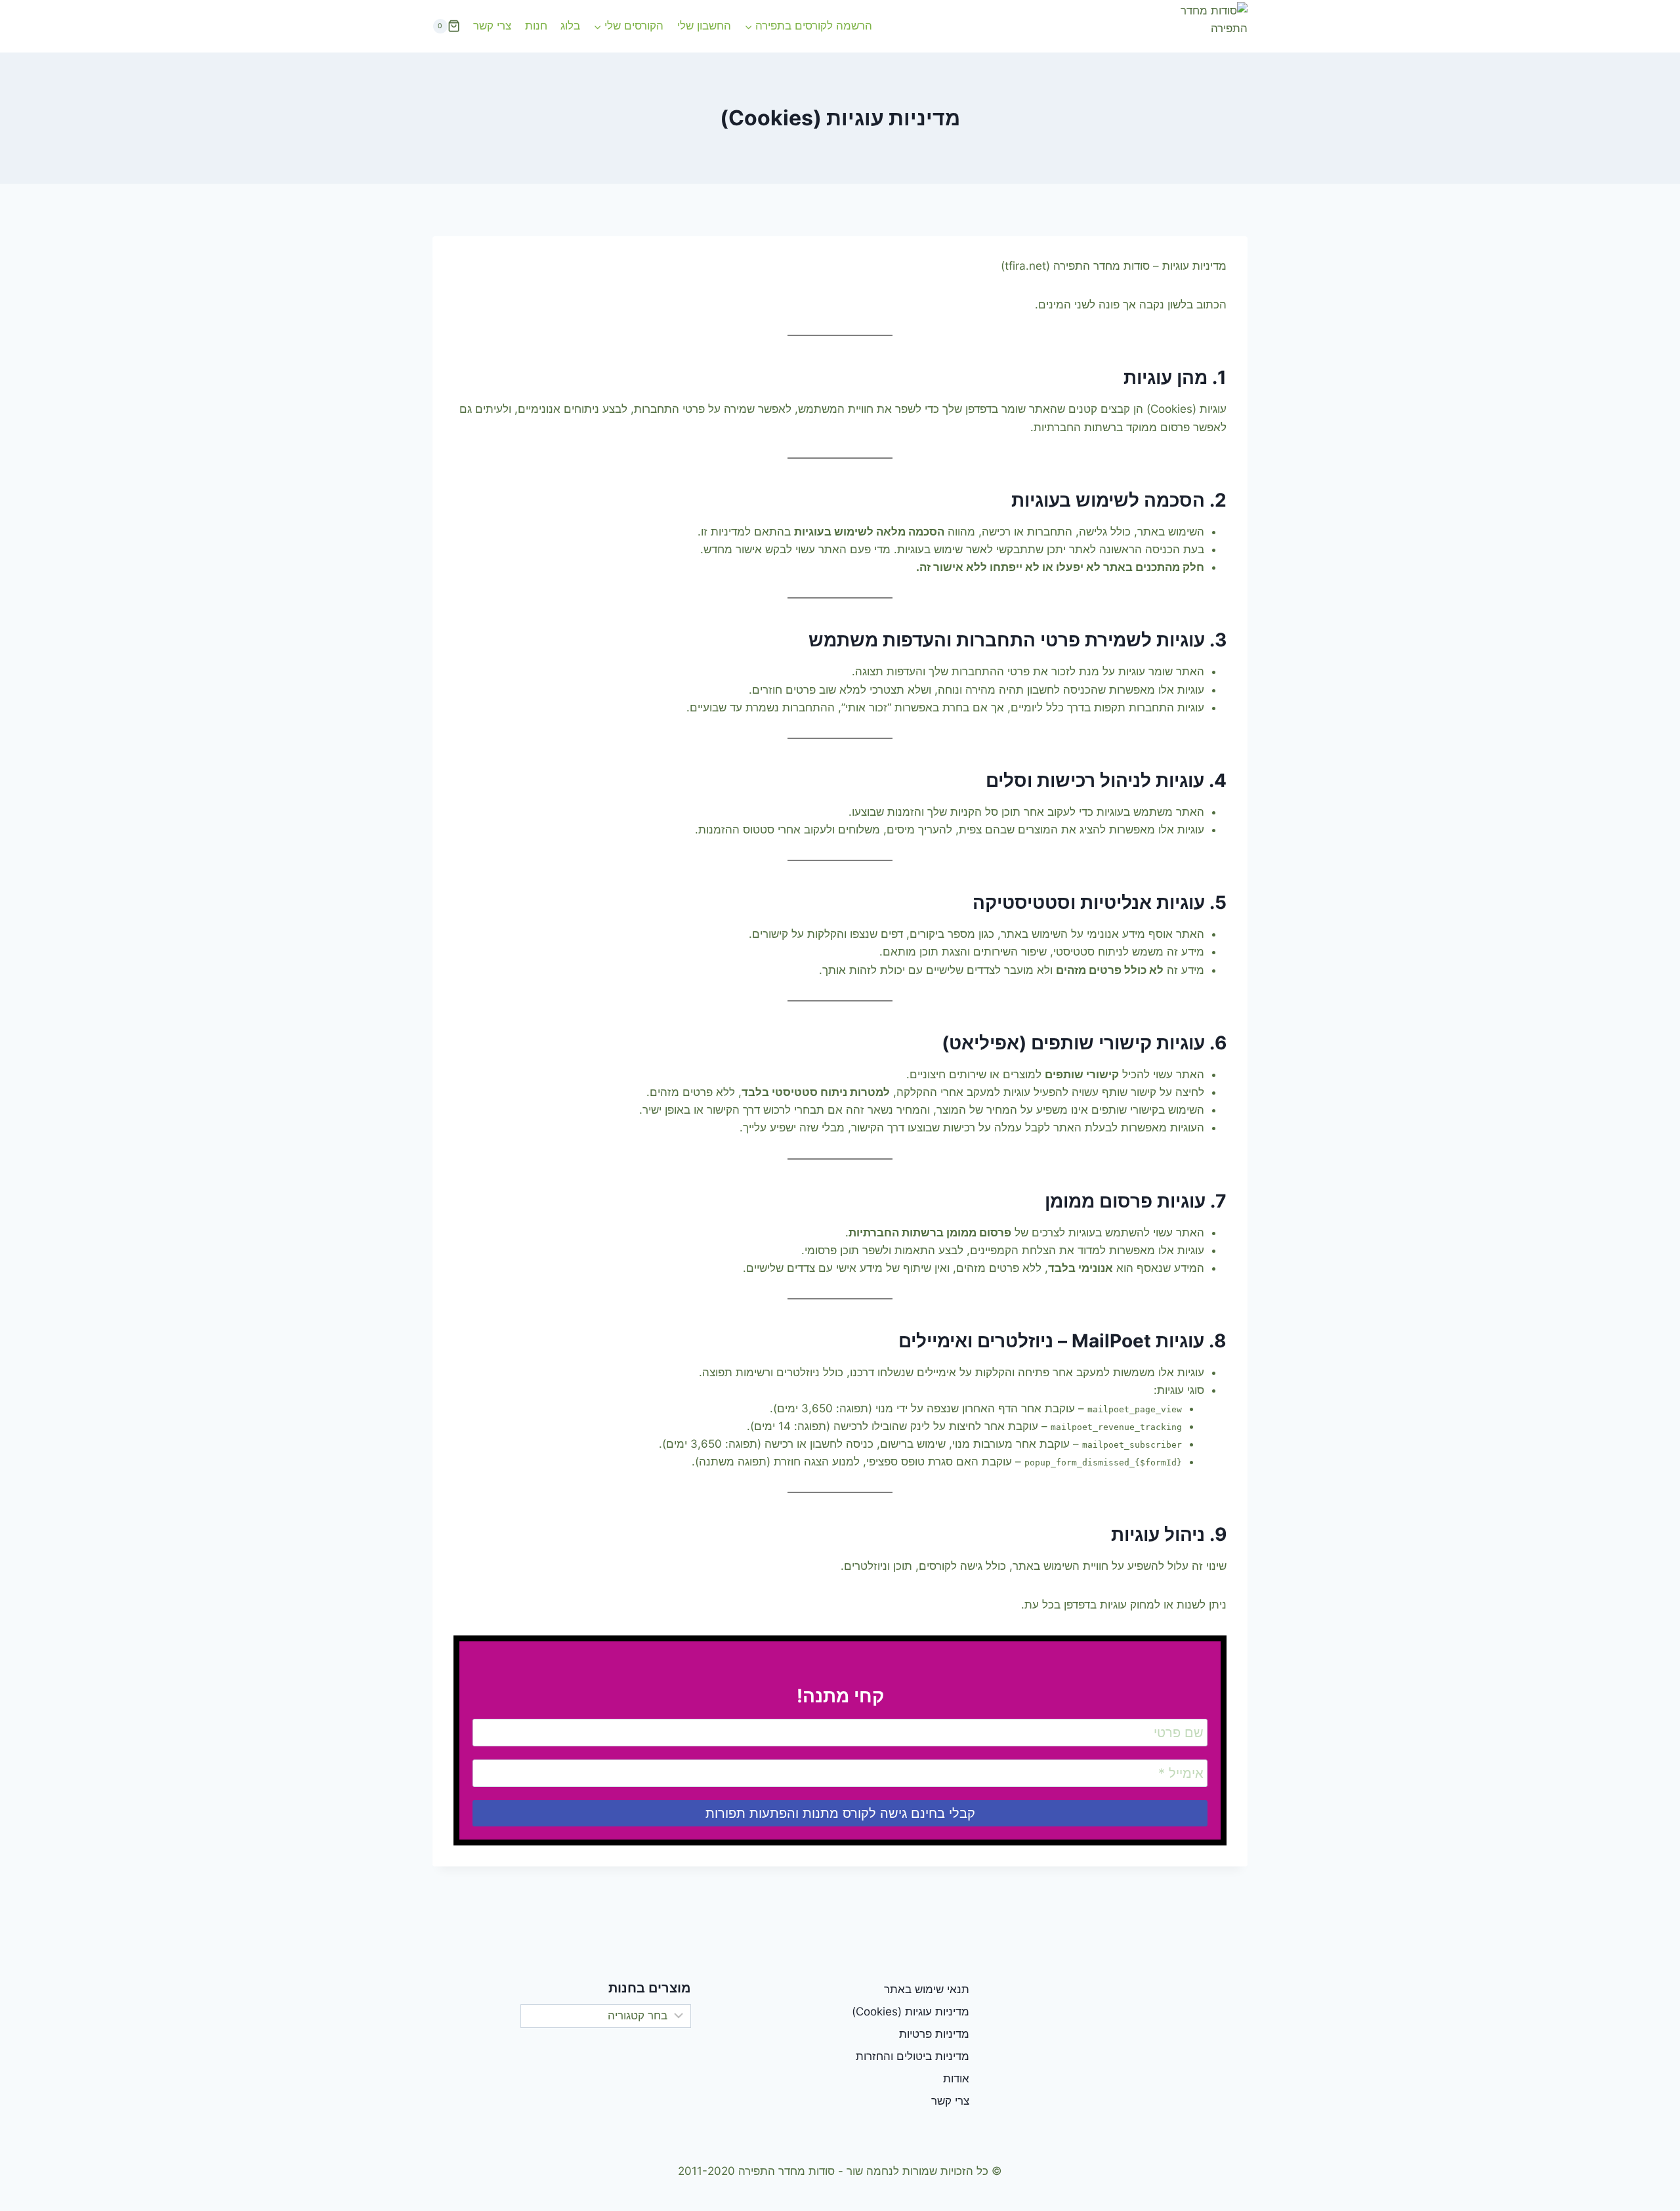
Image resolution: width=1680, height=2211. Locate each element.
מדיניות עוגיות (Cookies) (911, 2011)
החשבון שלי (704, 26)
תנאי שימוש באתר (927, 1989)
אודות (956, 2078)
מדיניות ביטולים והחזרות (913, 2056)
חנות (536, 26)
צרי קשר (492, 26)
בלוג (570, 26)
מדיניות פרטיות (934, 2034)
